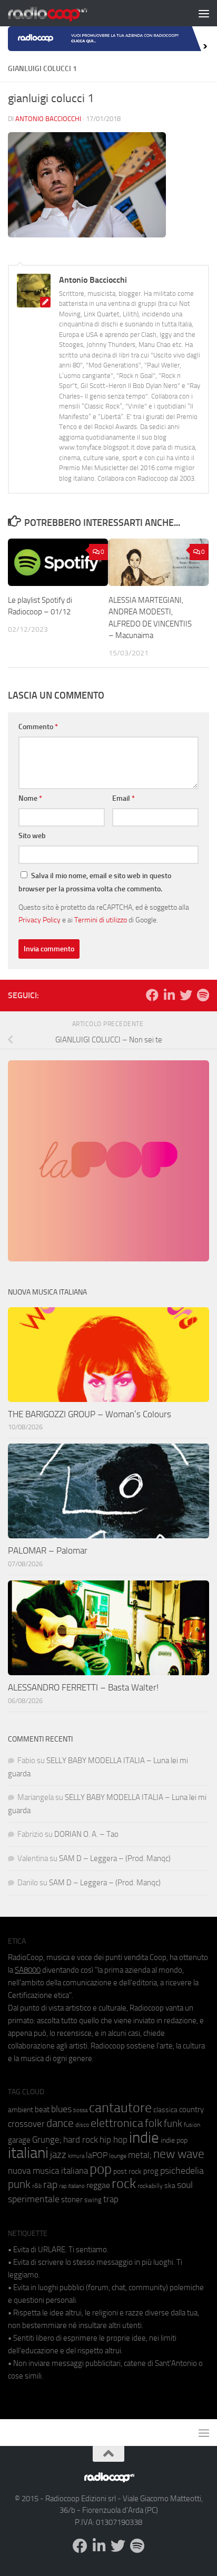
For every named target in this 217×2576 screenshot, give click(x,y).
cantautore (120, 2108)
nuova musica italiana (48, 2171)
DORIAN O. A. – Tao (86, 1834)
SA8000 (28, 1970)
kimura (76, 2156)
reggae (98, 2185)
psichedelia (182, 2171)
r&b (37, 2186)
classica (165, 2110)
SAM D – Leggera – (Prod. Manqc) (115, 1858)
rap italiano (72, 2186)
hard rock (81, 2140)
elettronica (117, 2123)
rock (124, 2184)
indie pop (174, 2140)
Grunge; (47, 2140)
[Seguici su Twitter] (186, 995)
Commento (38, 727)
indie (144, 2137)
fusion (192, 2125)
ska (170, 2186)
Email (124, 798)
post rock (127, 2171)
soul (185, 2185)
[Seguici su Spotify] (203, 995)
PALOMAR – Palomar (48, 1550)
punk (19, 2184)
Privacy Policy (40, 920)
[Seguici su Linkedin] (169, 995)
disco (82, 2125)
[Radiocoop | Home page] (61, 13)
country (191, 2110)
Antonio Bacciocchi (48, 119)
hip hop (114, 2140)
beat (42, 2110)
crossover (26, 2124)
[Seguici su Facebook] (152, 995)
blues (61, 2109)
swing (93, 2200)
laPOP (97, 2155)
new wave (179, 2154)
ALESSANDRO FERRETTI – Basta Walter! (83, 1687)
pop (101, 2169)
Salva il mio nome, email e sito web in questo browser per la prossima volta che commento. (95, 882)
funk (173, 2124)
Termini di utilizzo (101, 920)
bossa (80, 2110)
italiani (28, 2153)
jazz (58, 2155)
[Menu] (204, 13)
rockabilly (150, 2186)
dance (60, 2123)
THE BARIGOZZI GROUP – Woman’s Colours (90, 1414)
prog (151, 2171)
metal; (140, 2155)
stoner (72, 2200)
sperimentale (34, 2199)
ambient (21, 2110)
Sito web (32, 836)
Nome (30, 798)
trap (111, 2199)
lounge (118, 2156)
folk (154, 2123)
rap (50, 2185)
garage (19, 2140)
